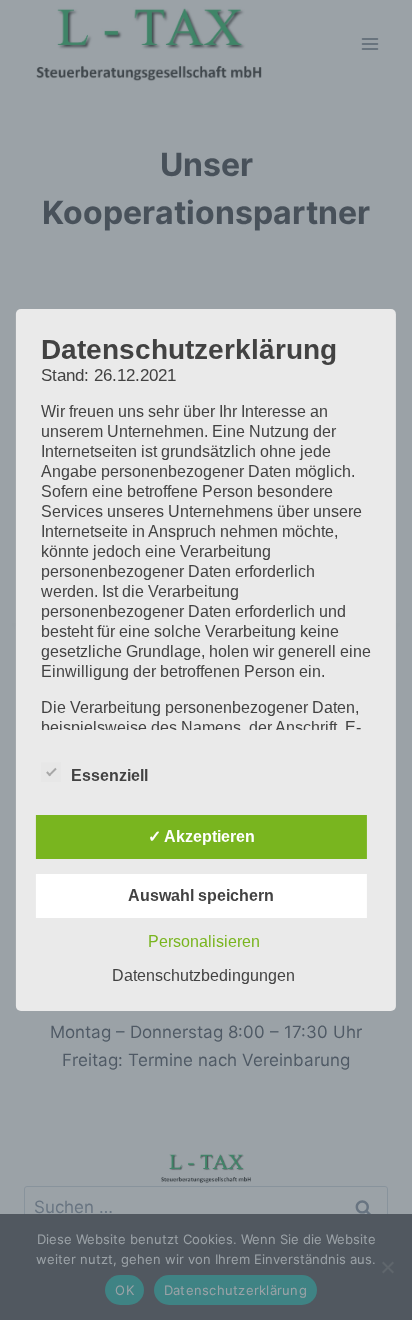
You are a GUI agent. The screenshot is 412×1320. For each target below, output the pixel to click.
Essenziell (109, 775)
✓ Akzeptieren (201, 836)
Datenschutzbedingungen (203, 975)
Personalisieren (204, 941)
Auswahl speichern (201, 895)
